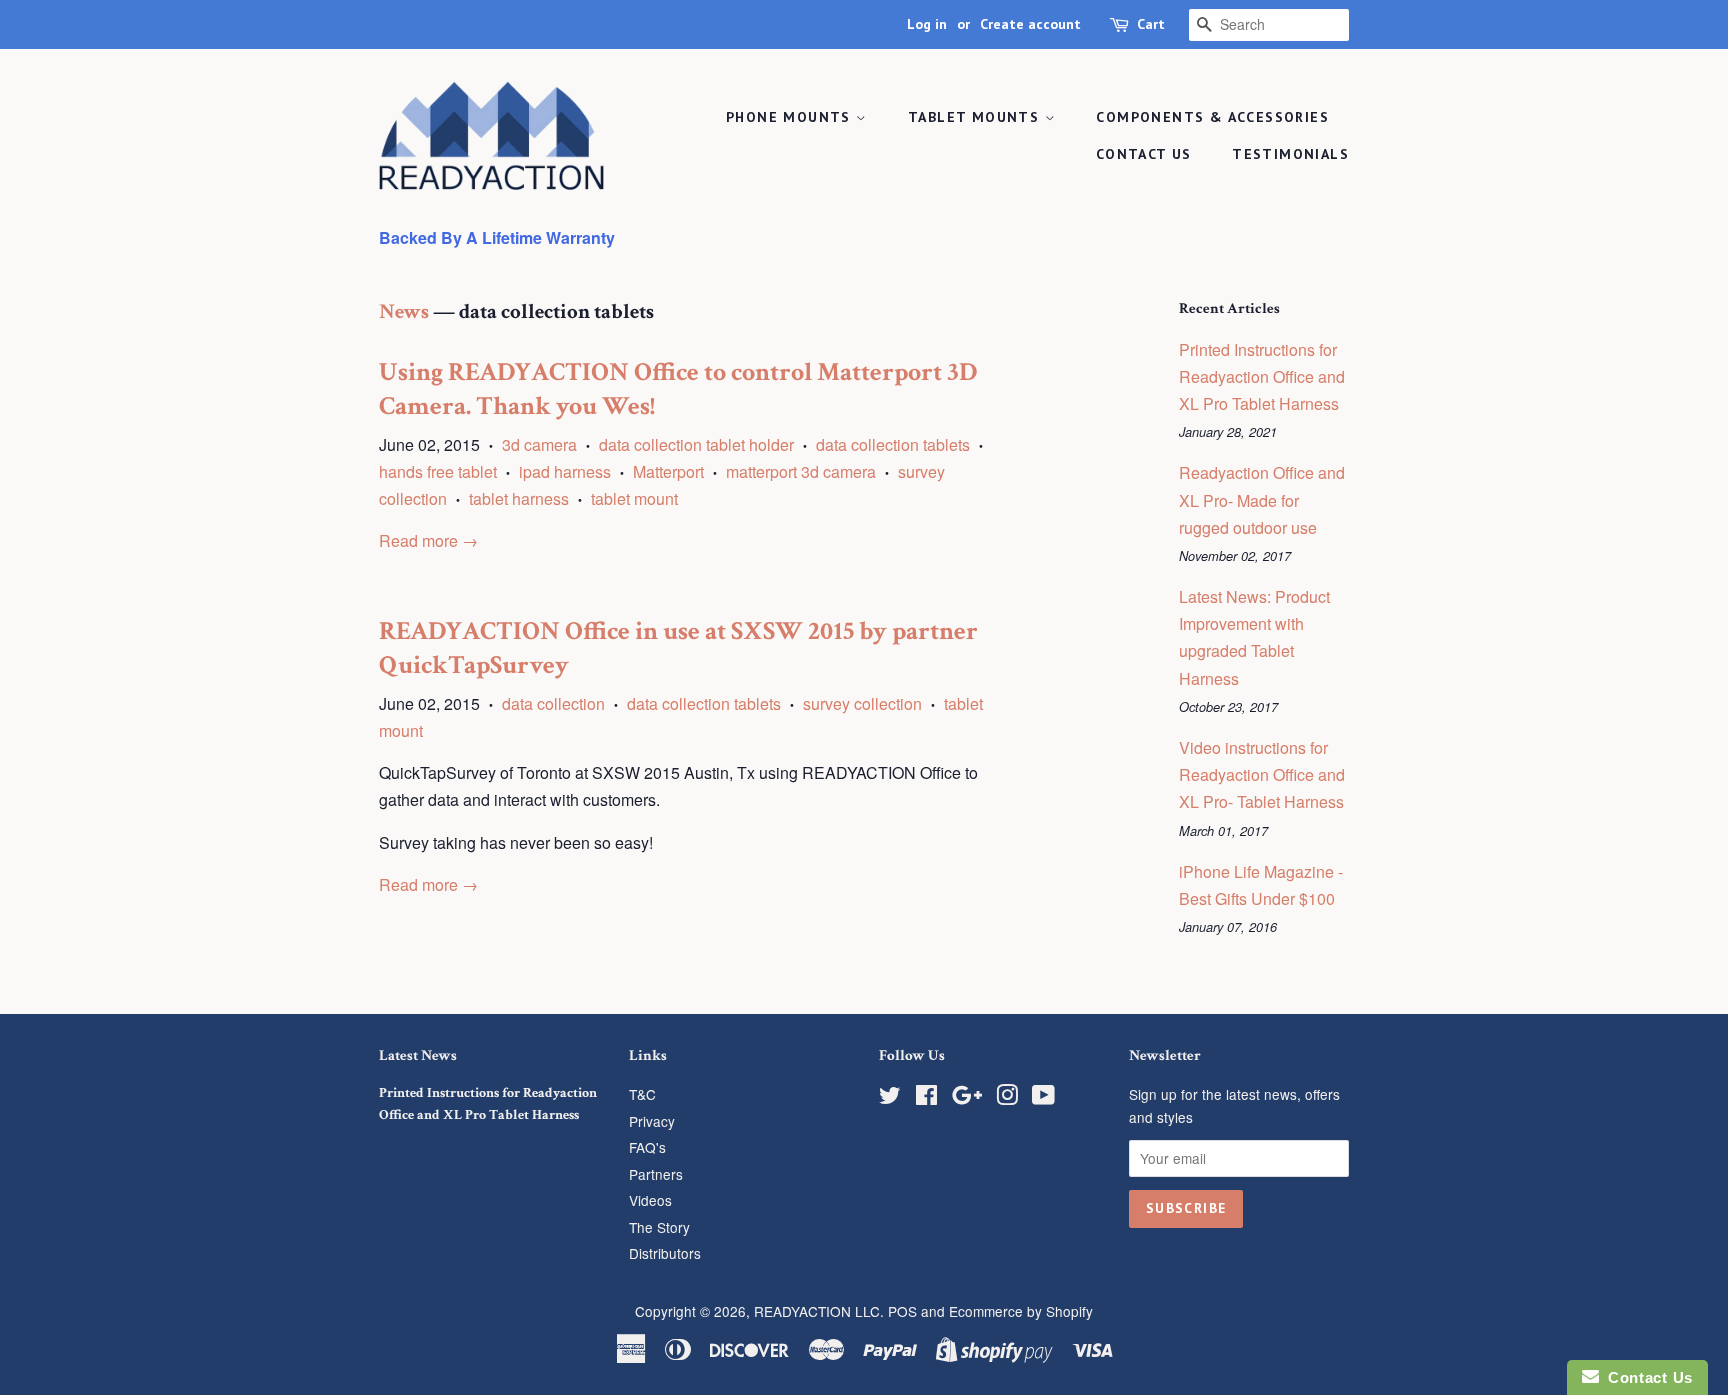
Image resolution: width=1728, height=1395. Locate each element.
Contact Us (1144, 154)
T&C (642, 1094)
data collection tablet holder (696, 444)
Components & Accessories (1212, 117)
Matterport (668, 471)
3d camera (539, 444)
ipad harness (565, 471)
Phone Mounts (791, 117)
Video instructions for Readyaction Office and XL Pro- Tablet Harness (1262, 774)
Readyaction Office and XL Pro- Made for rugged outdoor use (1262, 499)
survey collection (862, 703)
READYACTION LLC (817, 1311)
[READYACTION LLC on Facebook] (926, 1098)
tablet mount (634, 498)
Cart (1151, 24)
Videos (650, 1200)
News (404, 311)
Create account (1030, 24)
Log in (927, 24)
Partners (656, 1174)
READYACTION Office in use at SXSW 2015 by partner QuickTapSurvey (678, 648)
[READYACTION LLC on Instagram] (1007, 1098)
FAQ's (647, 1147)
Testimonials (1290, 154)
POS (902, 1311)
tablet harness (519, 498)
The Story (659, 1227)
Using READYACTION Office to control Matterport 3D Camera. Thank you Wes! (678, 389)
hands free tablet (438, 471)
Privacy (652, 1121)
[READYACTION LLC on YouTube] (1043, 1098)
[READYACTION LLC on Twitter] (890, 1098)
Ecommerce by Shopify (1021, 1311)
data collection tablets (893, 444)
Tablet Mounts (976, 117)
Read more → (428, 540)
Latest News (418, 1055)
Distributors (665, 1253)
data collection (553, 703)
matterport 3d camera (801, 471)
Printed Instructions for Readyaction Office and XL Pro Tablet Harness (1262, 376)
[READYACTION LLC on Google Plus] (967, 1098)
